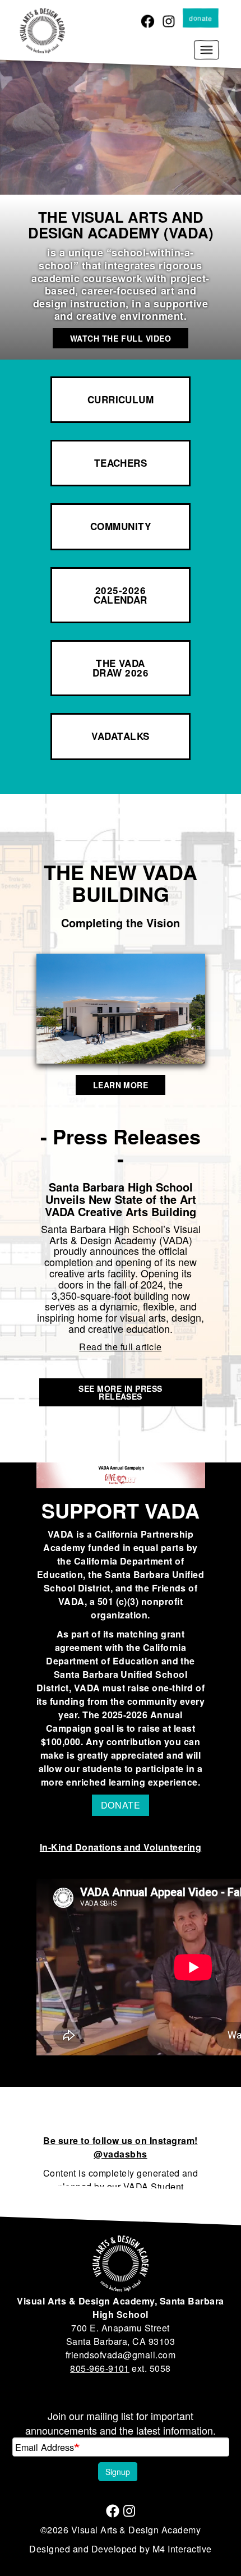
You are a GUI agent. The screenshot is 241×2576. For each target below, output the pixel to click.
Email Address (45, 2447)
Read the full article (120, 1347)
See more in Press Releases (120, 1392)
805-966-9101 (100, 2368)
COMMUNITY (121, 526)
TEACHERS (121, 463)
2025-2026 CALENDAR (121, 595)
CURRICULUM (121, 399)
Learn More (121, 1085)
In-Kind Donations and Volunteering (121, 1847)
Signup (118, 2472)
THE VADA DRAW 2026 (121, 668)
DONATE (121, 1805)
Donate (201, 18)
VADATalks (120, 736)
